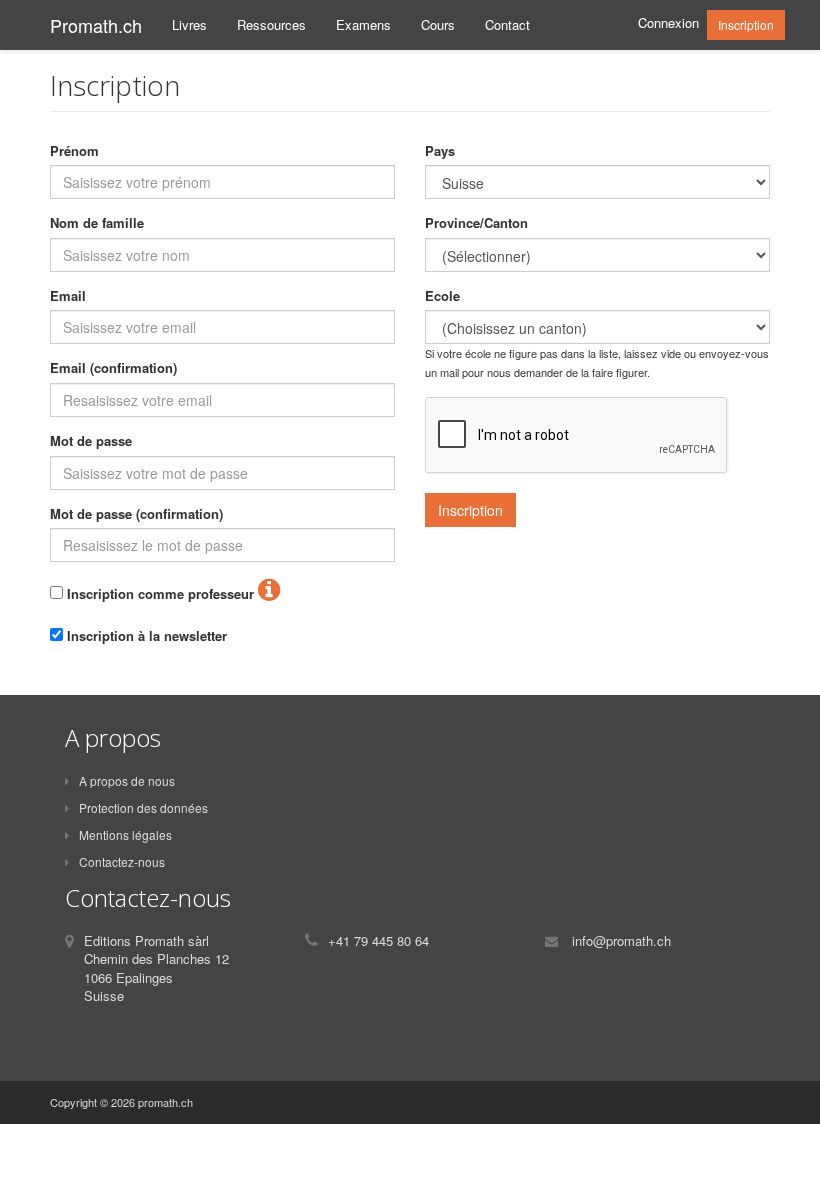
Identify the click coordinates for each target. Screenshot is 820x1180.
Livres (189, 24)
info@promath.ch (621, 940)
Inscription (746, 24)
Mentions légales (125, 834)
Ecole (442, 296)
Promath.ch (96, 25)
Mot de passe (91, 441)
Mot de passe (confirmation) (136, 514)
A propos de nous (127, 780)
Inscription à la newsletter (145, 636)
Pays (440, 151)
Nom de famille (97, 223)
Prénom (74, 151)
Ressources (271, 24)
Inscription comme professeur (158, 594)
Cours (438, 24)
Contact (507, 24)
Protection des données (143, 807)
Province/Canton (476, 223)
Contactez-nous (122, 861)
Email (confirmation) (113, 368)
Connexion (668, 22)
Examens (363, 24)
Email (68, 296)
